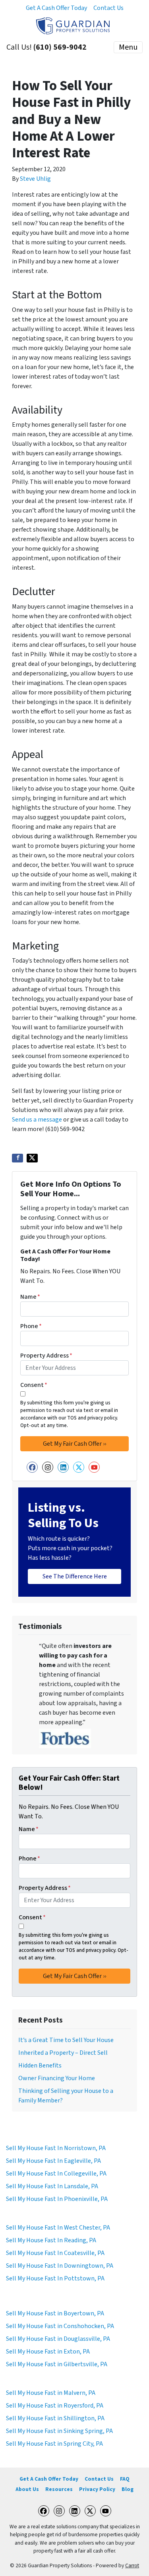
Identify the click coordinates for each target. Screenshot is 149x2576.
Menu (128, 47)
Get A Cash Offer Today (56, 8)
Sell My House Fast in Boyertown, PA (55, 2313)
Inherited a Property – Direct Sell (63, 2053)
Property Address (46, 1356)
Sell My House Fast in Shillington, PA (55, 2418)
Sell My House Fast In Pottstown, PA (55, 2278)
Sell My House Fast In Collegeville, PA (56, 2174)
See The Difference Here (75, 1576)
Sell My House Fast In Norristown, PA (56, 2148)
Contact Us (108, 8)
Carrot (132, 2565)
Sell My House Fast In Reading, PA (51, 2240)
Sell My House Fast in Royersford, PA (55, 2406)
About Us (27, 2489)
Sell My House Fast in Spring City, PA (54, 2444)
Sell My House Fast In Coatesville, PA (55, 2253)
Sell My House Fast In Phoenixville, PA (57, 2199)
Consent (34, 1385)
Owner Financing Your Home (57, 2078)
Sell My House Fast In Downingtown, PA (60, 2266)
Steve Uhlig (35, 179)
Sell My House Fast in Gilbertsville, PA (57, 2364)
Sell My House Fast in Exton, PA (48, 2352)
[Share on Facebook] (17, 1158)
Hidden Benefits (40, 2065)
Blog (128, 2489)
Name (30, 1297)
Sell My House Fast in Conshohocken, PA (60, 2326)
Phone (31, 1326)
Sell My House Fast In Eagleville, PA (53, 2161)
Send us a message (37, 1120)
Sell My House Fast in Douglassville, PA (58, 2339)
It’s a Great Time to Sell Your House (66, 2040)
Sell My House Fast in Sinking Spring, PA (59, 2431)
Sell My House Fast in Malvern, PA (51, 2393)
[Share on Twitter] (32, 1158)
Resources (59, 2489)
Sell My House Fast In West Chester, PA (58, 2228)
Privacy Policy (97, 2489)
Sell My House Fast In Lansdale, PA (52, 2186)
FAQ (125, 2479)
